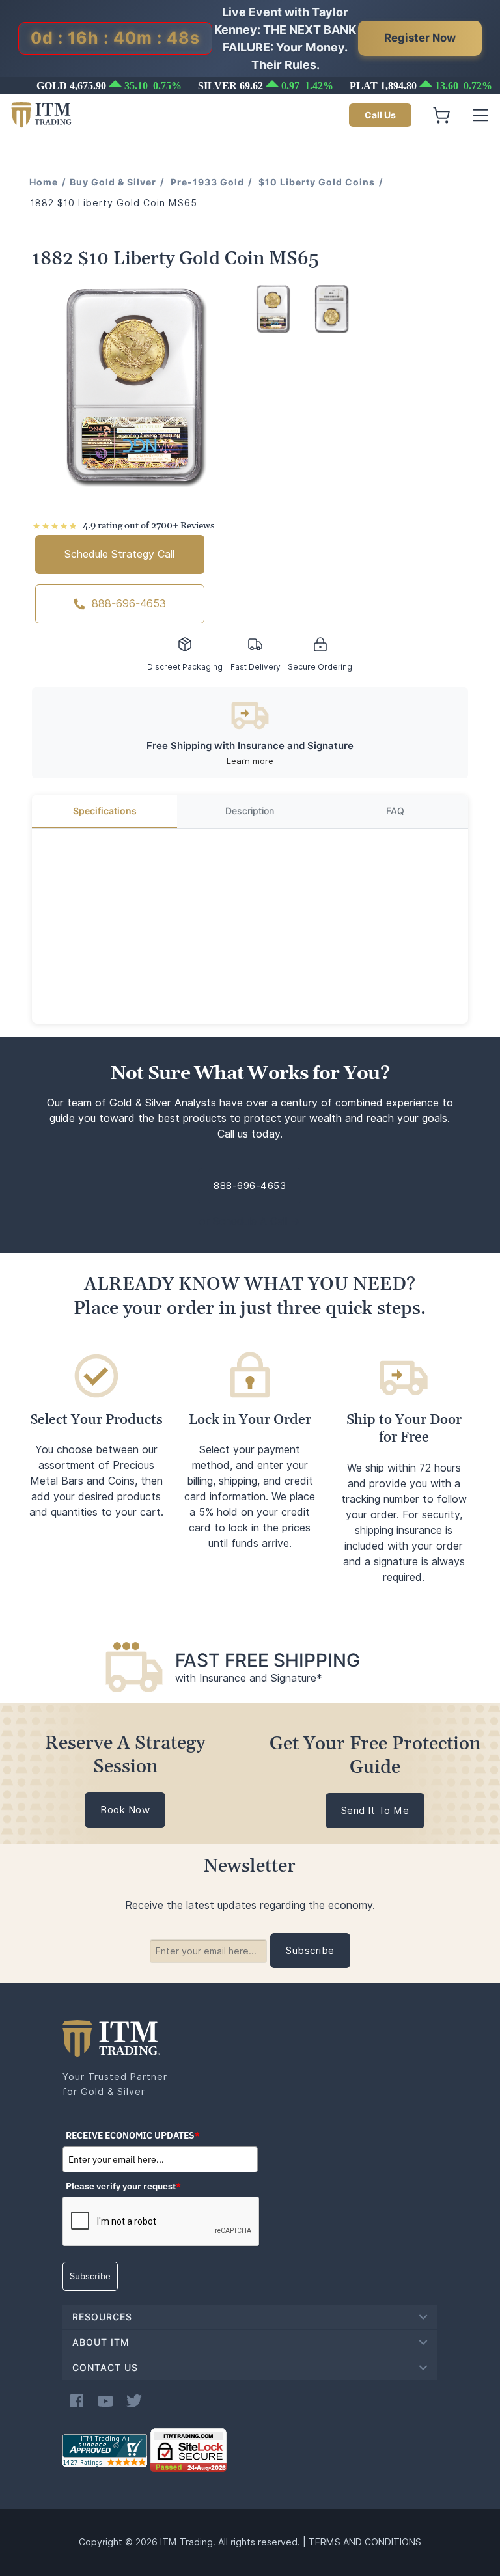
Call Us (380, 115)
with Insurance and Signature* (249, 1678)
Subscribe (90, 2276)
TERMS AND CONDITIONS (365, 2542)
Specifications (105, 811)
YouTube (105, 2401)
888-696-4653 (129, 604)
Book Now (125, 1810)
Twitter (134, 2401)
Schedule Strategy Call (119, 554)
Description (250, 811)
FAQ (395, 811)
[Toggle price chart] (251, 86)
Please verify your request (123, 2186)
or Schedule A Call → (250, 1221)
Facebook (77, 2401)
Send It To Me (375, 1811)
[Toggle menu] (480, 115)
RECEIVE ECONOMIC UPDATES (133, 2135)
